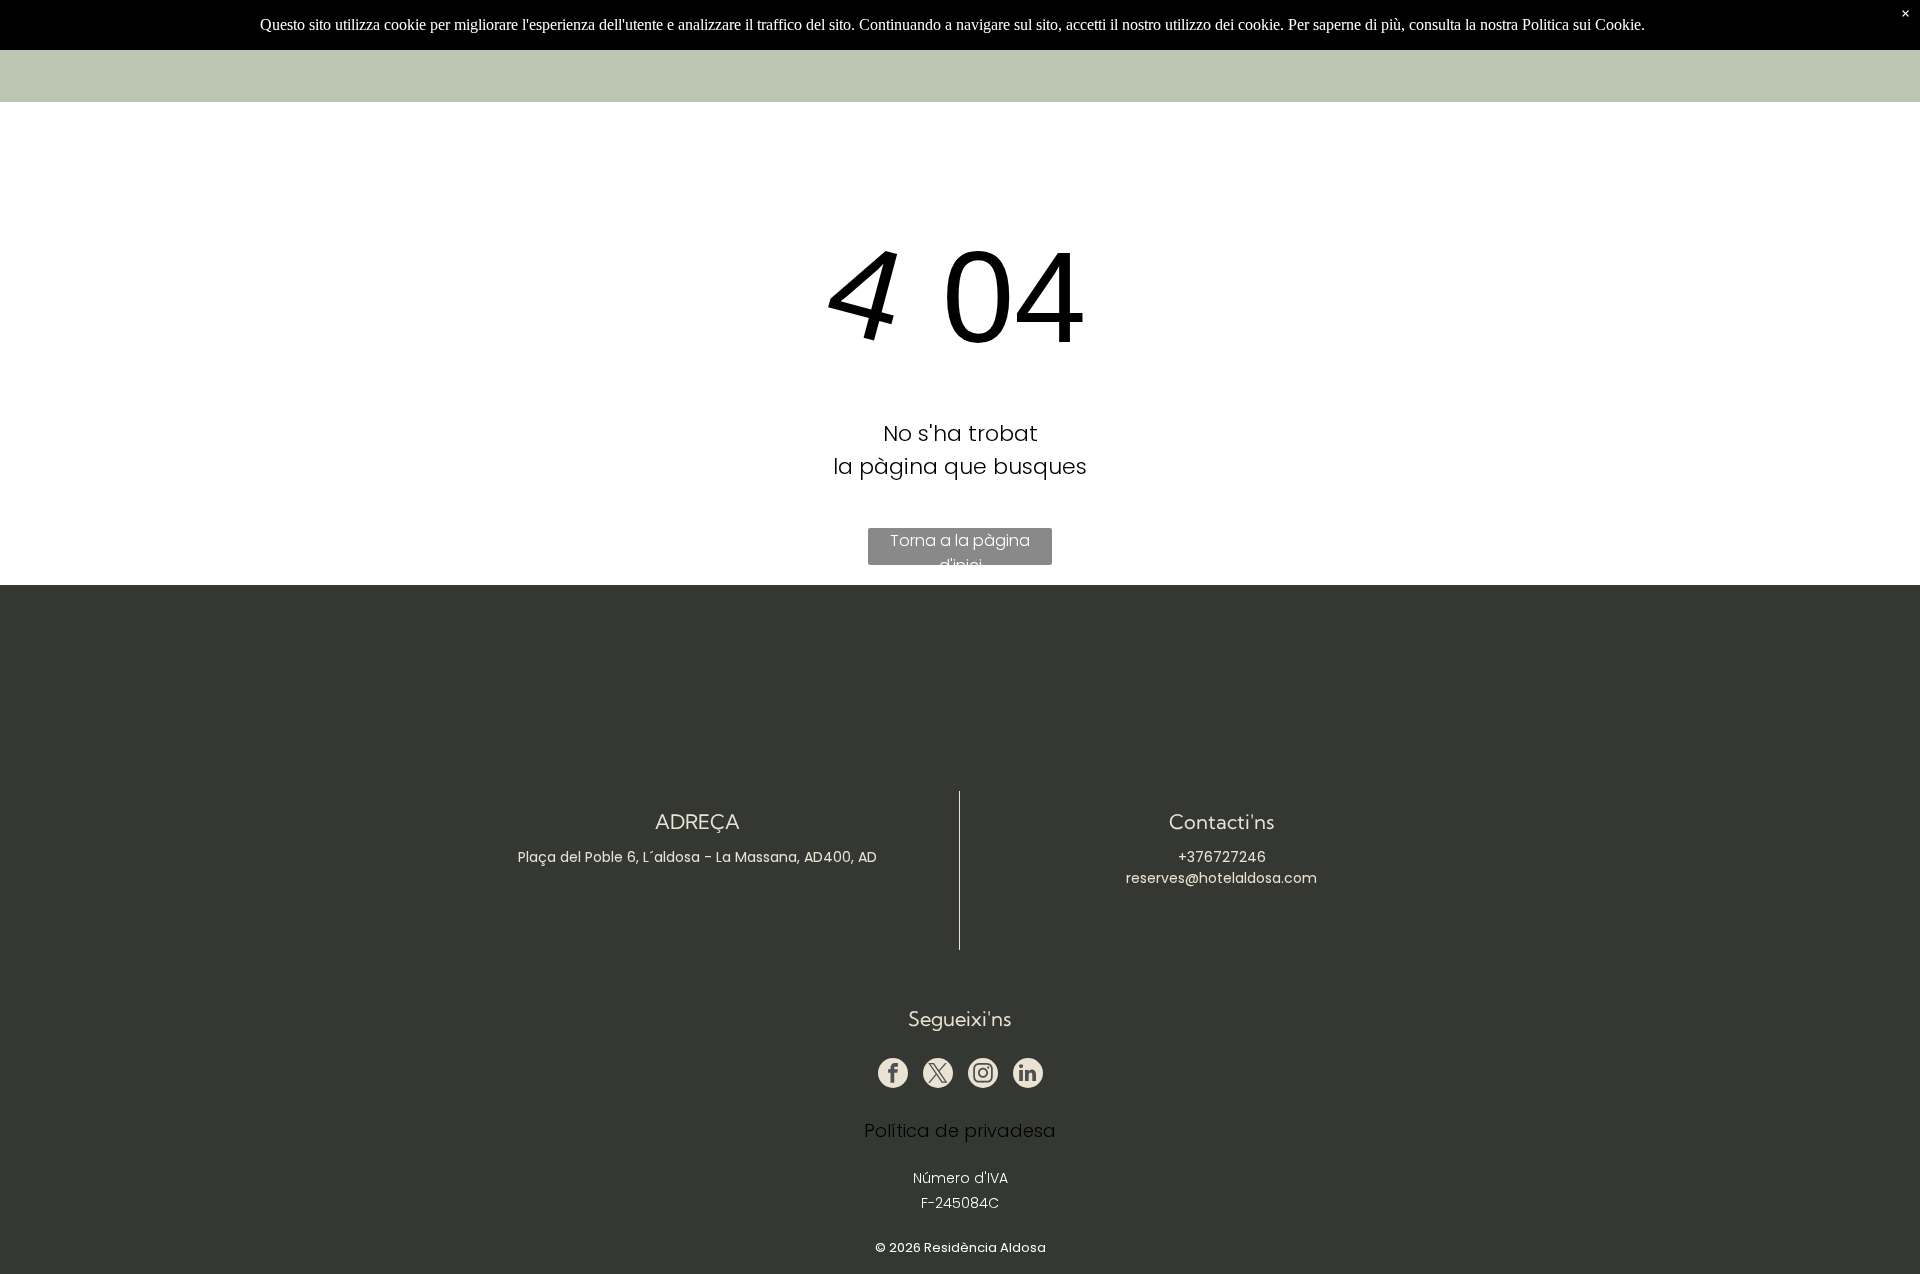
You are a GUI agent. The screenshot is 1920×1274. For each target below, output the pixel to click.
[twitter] (938, 1075)
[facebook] (893, 1075)
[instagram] (983, 1075)
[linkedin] (1028, 1075)
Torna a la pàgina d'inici (960, 547)
